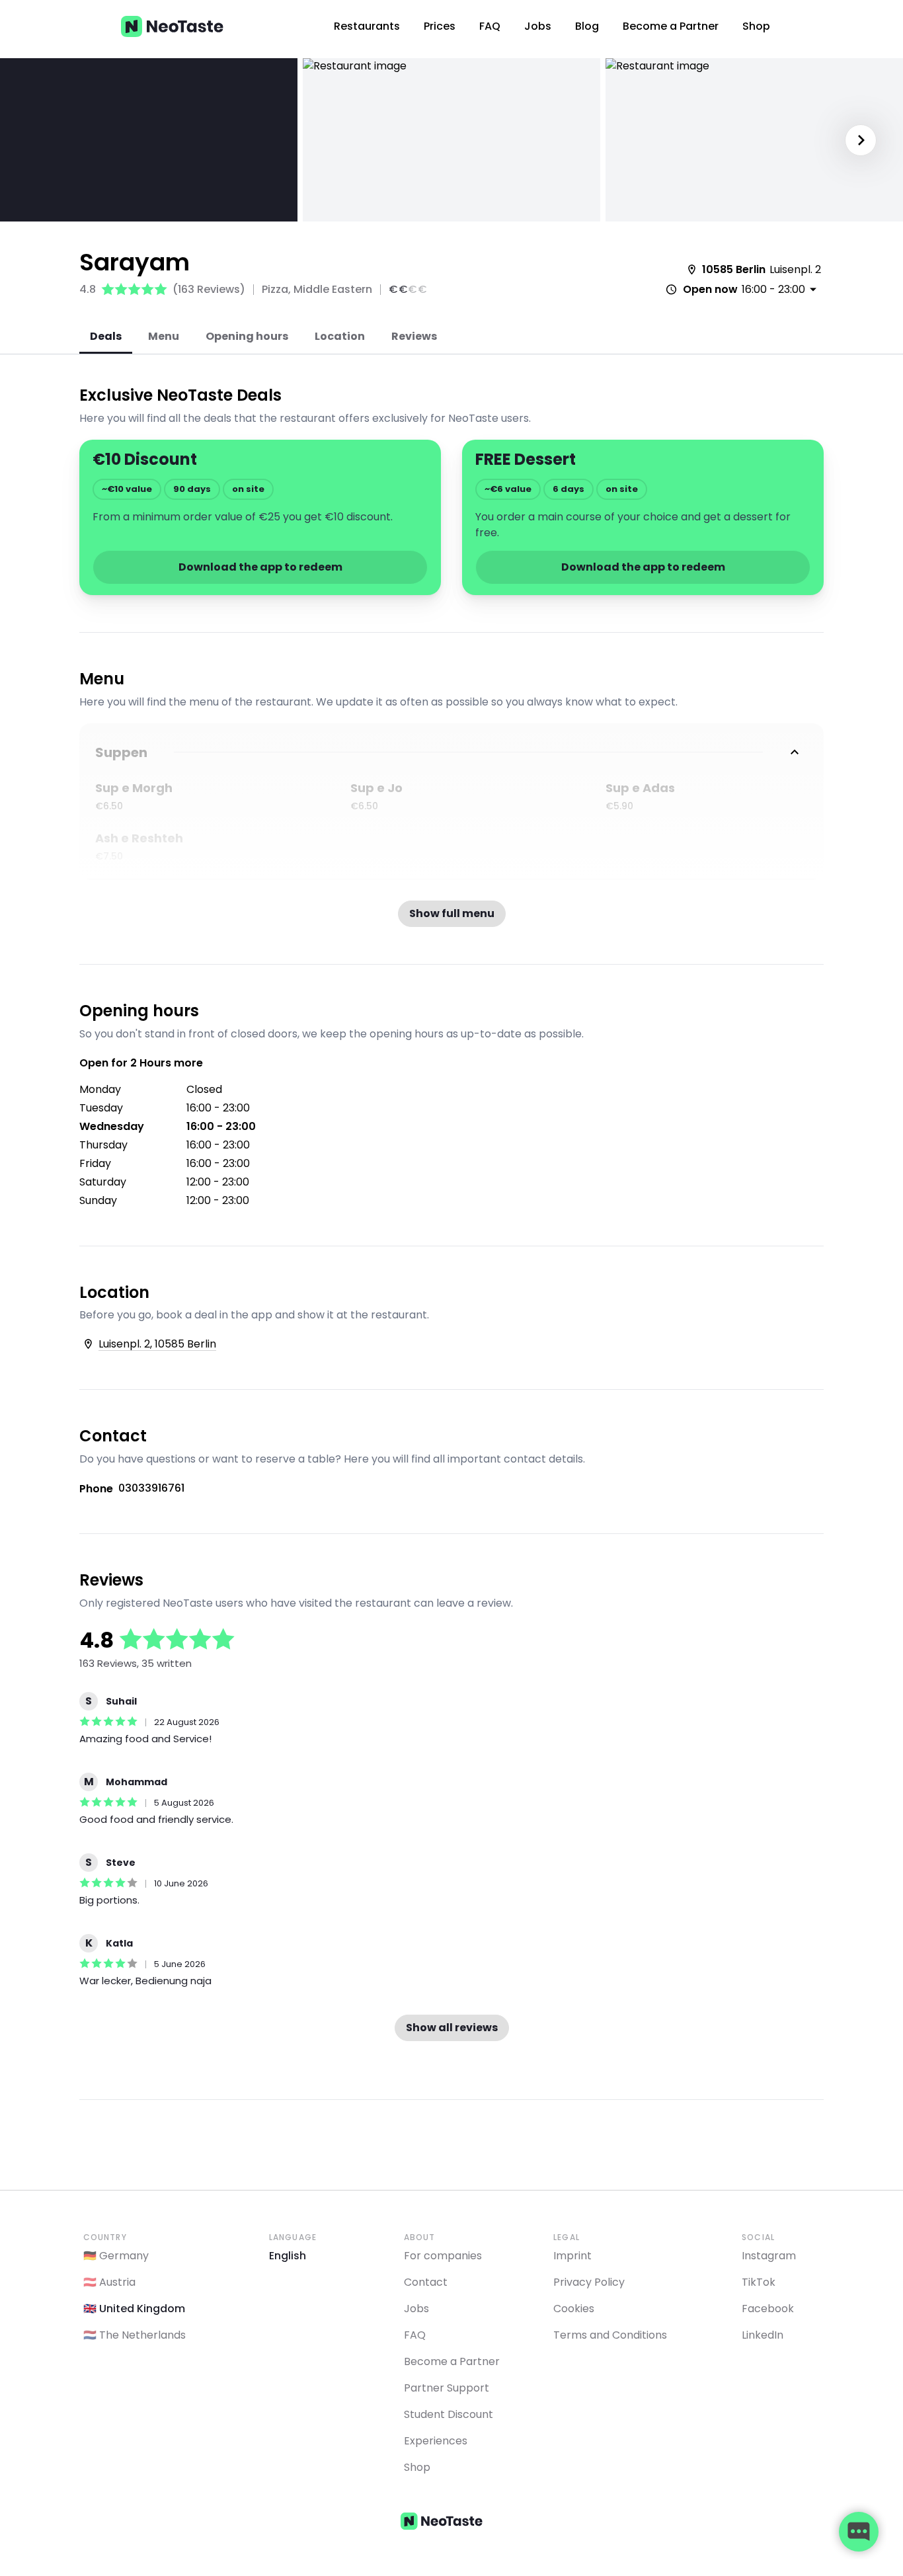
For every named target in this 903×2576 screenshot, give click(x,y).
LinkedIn (763, 2335)
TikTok (759, 2282)
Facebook (768, 2309)
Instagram (769, 2256)
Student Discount (449, 2414)
